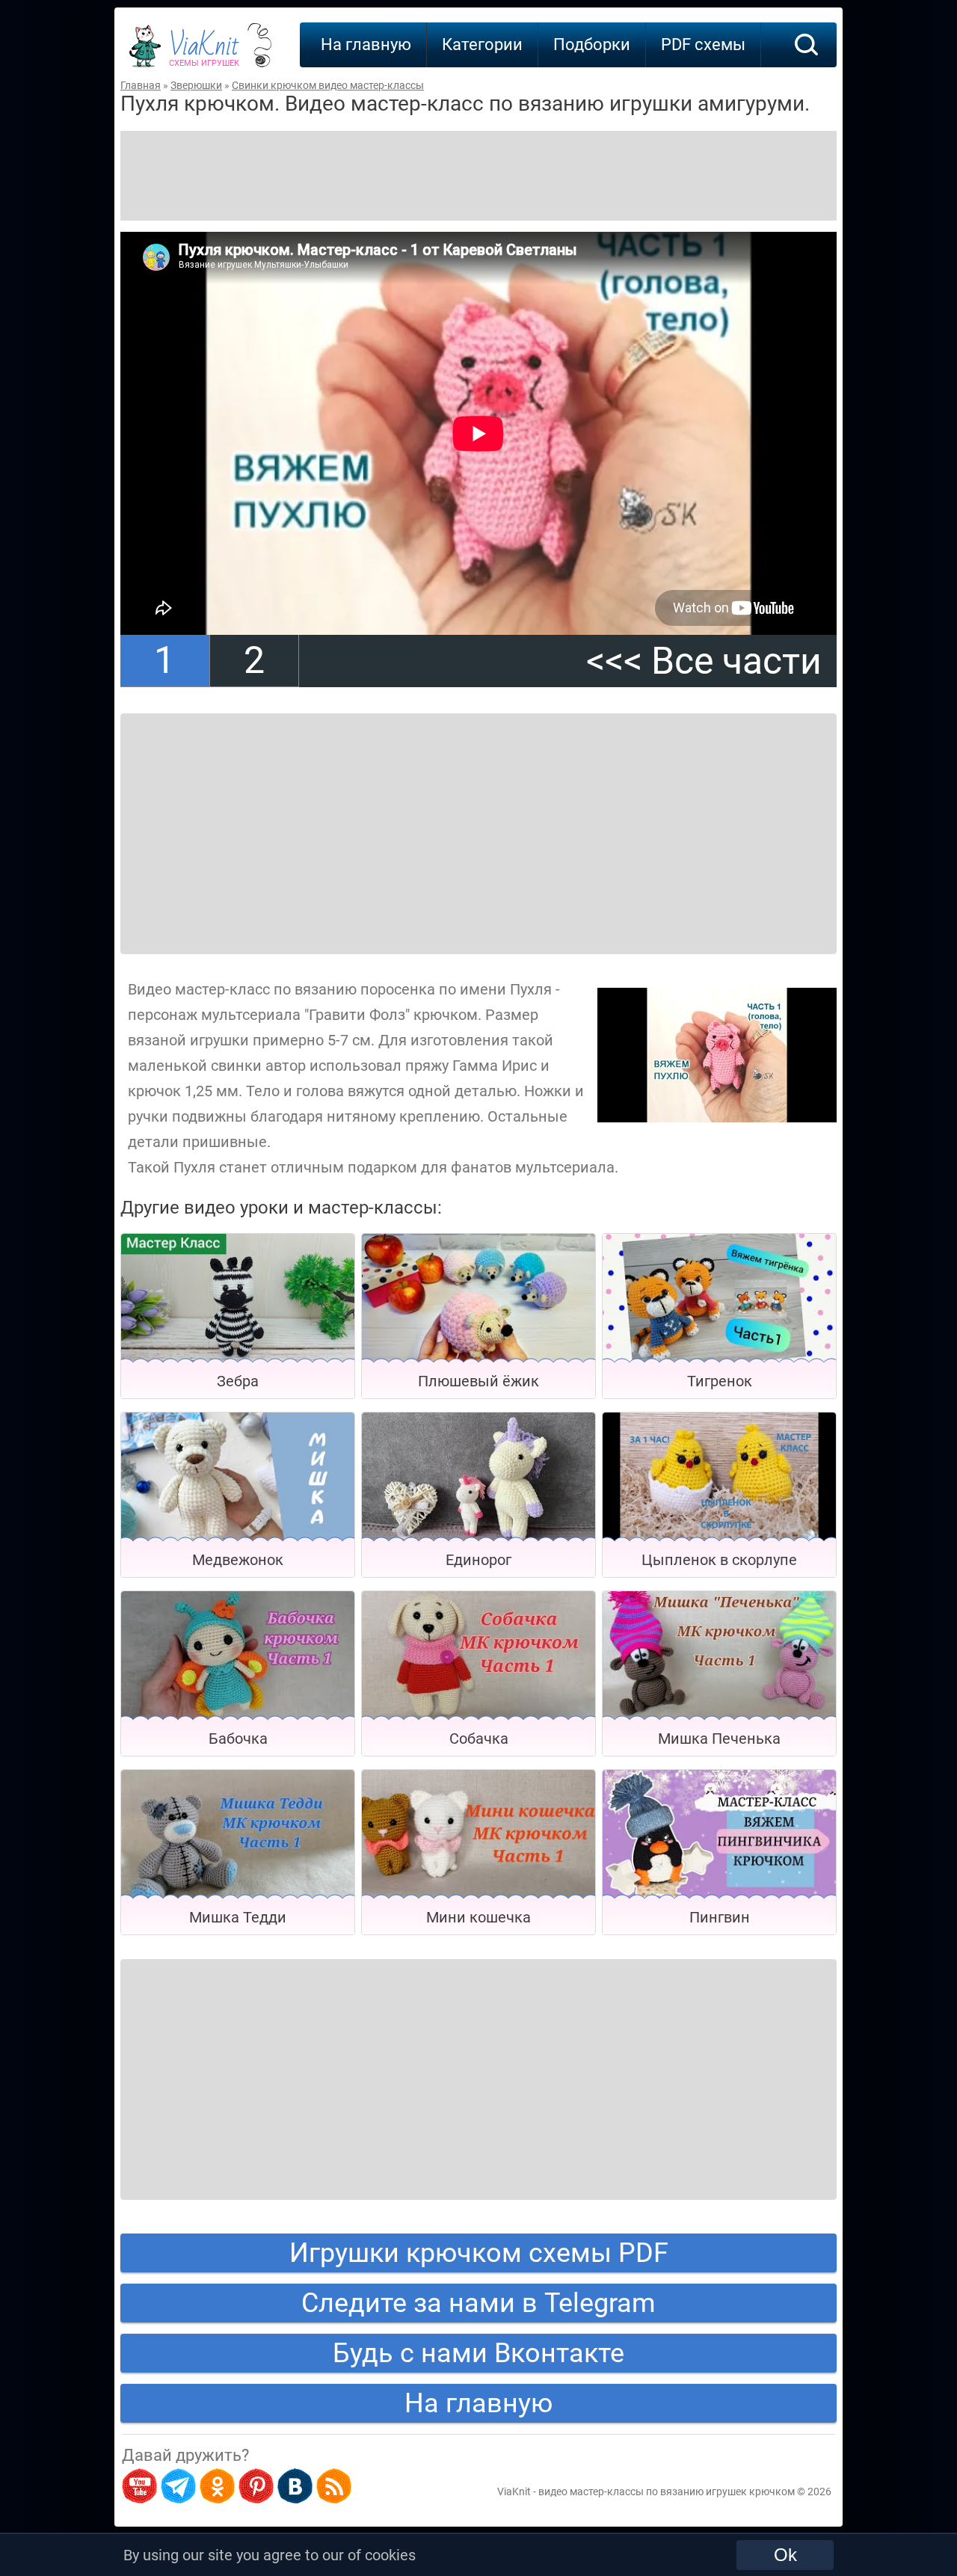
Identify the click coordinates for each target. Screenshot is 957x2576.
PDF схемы (703, 44)
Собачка (479, 1739)
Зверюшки (196, 85)
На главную (366, 44)
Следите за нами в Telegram (478, 2303)
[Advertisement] (478, 176)
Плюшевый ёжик (478, 1381)
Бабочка (238, 1739)
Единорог (478, 1560)
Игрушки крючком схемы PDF (479, 2253)
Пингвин (720, 1917)
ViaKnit (204, 52)
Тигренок (720, 1381)
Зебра (238, 1381)
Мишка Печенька (719, 1739)
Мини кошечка (478, 1917)
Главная (141, 85)
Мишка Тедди (238, 1917)
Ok (785, 2555)
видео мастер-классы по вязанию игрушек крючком (667, 2492)
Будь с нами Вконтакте (478, 2353)
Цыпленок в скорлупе (719, 1560)
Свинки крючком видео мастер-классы (328, 85)
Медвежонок (238, 1560)
